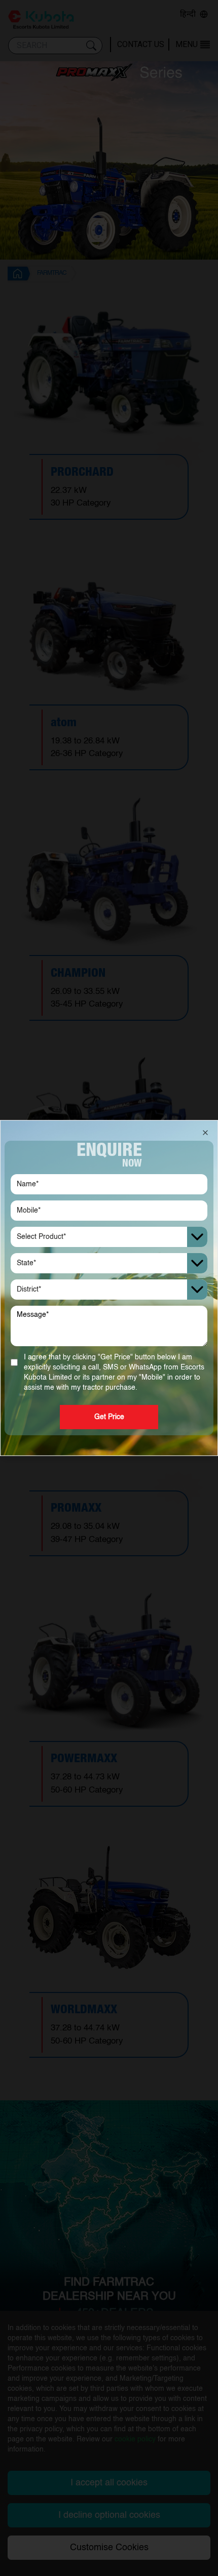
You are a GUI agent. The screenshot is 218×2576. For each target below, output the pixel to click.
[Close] (205, 1133)
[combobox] (109, 1237)
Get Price (109, 1417)
